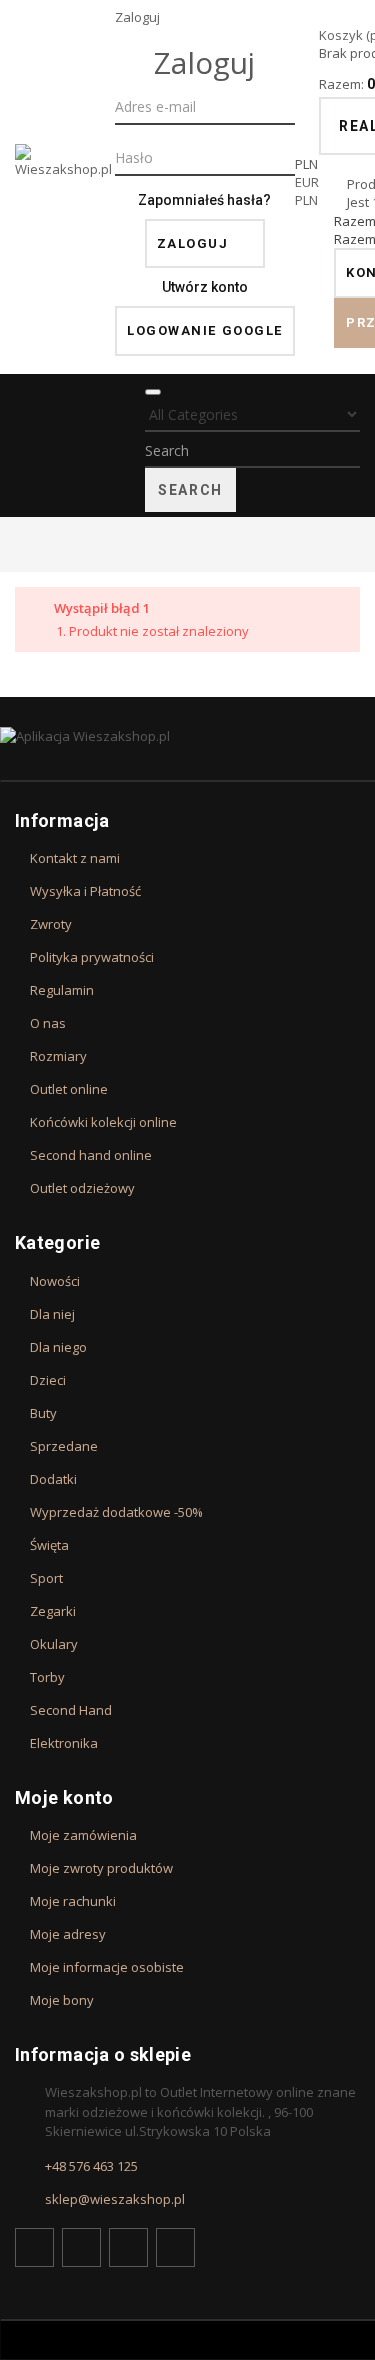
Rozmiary (58, 1056)
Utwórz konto (205, 287)
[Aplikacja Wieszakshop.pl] (187, 736)
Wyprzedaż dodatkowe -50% (116, 1512)
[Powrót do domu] (20, 544)
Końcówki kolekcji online (103, 1122)
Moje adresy (68, 1934)
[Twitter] (81, 2247)
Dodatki (53, 1479)
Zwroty (51, 924)
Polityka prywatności (92, 957)
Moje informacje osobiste (107, 1967)
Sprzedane (64, 1446)
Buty (43, 1413)
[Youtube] (128, 2247)
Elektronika (64, 1743)
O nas (48, 1023)
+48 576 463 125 (91, 2166)
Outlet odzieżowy (82, 1188)
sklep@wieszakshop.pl (115, 2199)
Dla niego (58, 1347)
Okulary (54, 1644)
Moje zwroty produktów (101, 1868)
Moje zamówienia (83, 1835)
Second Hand (71, 1710)
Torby (47, 1677)
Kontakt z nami (75, 858)
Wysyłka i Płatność (85, 891)
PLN (306, 200)
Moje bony (62, 2000)
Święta (49, 1545)
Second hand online (91, 1155)
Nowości (55, 1281)
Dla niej (52, 1314)
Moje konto (64, 1797)
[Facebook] (34, 2247)
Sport (46, 1578)
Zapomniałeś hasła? (204, 200)
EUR (307, 182)
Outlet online (69, 1089)
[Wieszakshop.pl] (65, 187)
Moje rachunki (73, 1901)
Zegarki (53, 1611)
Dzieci (48, 1380)
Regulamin (62, 990)
